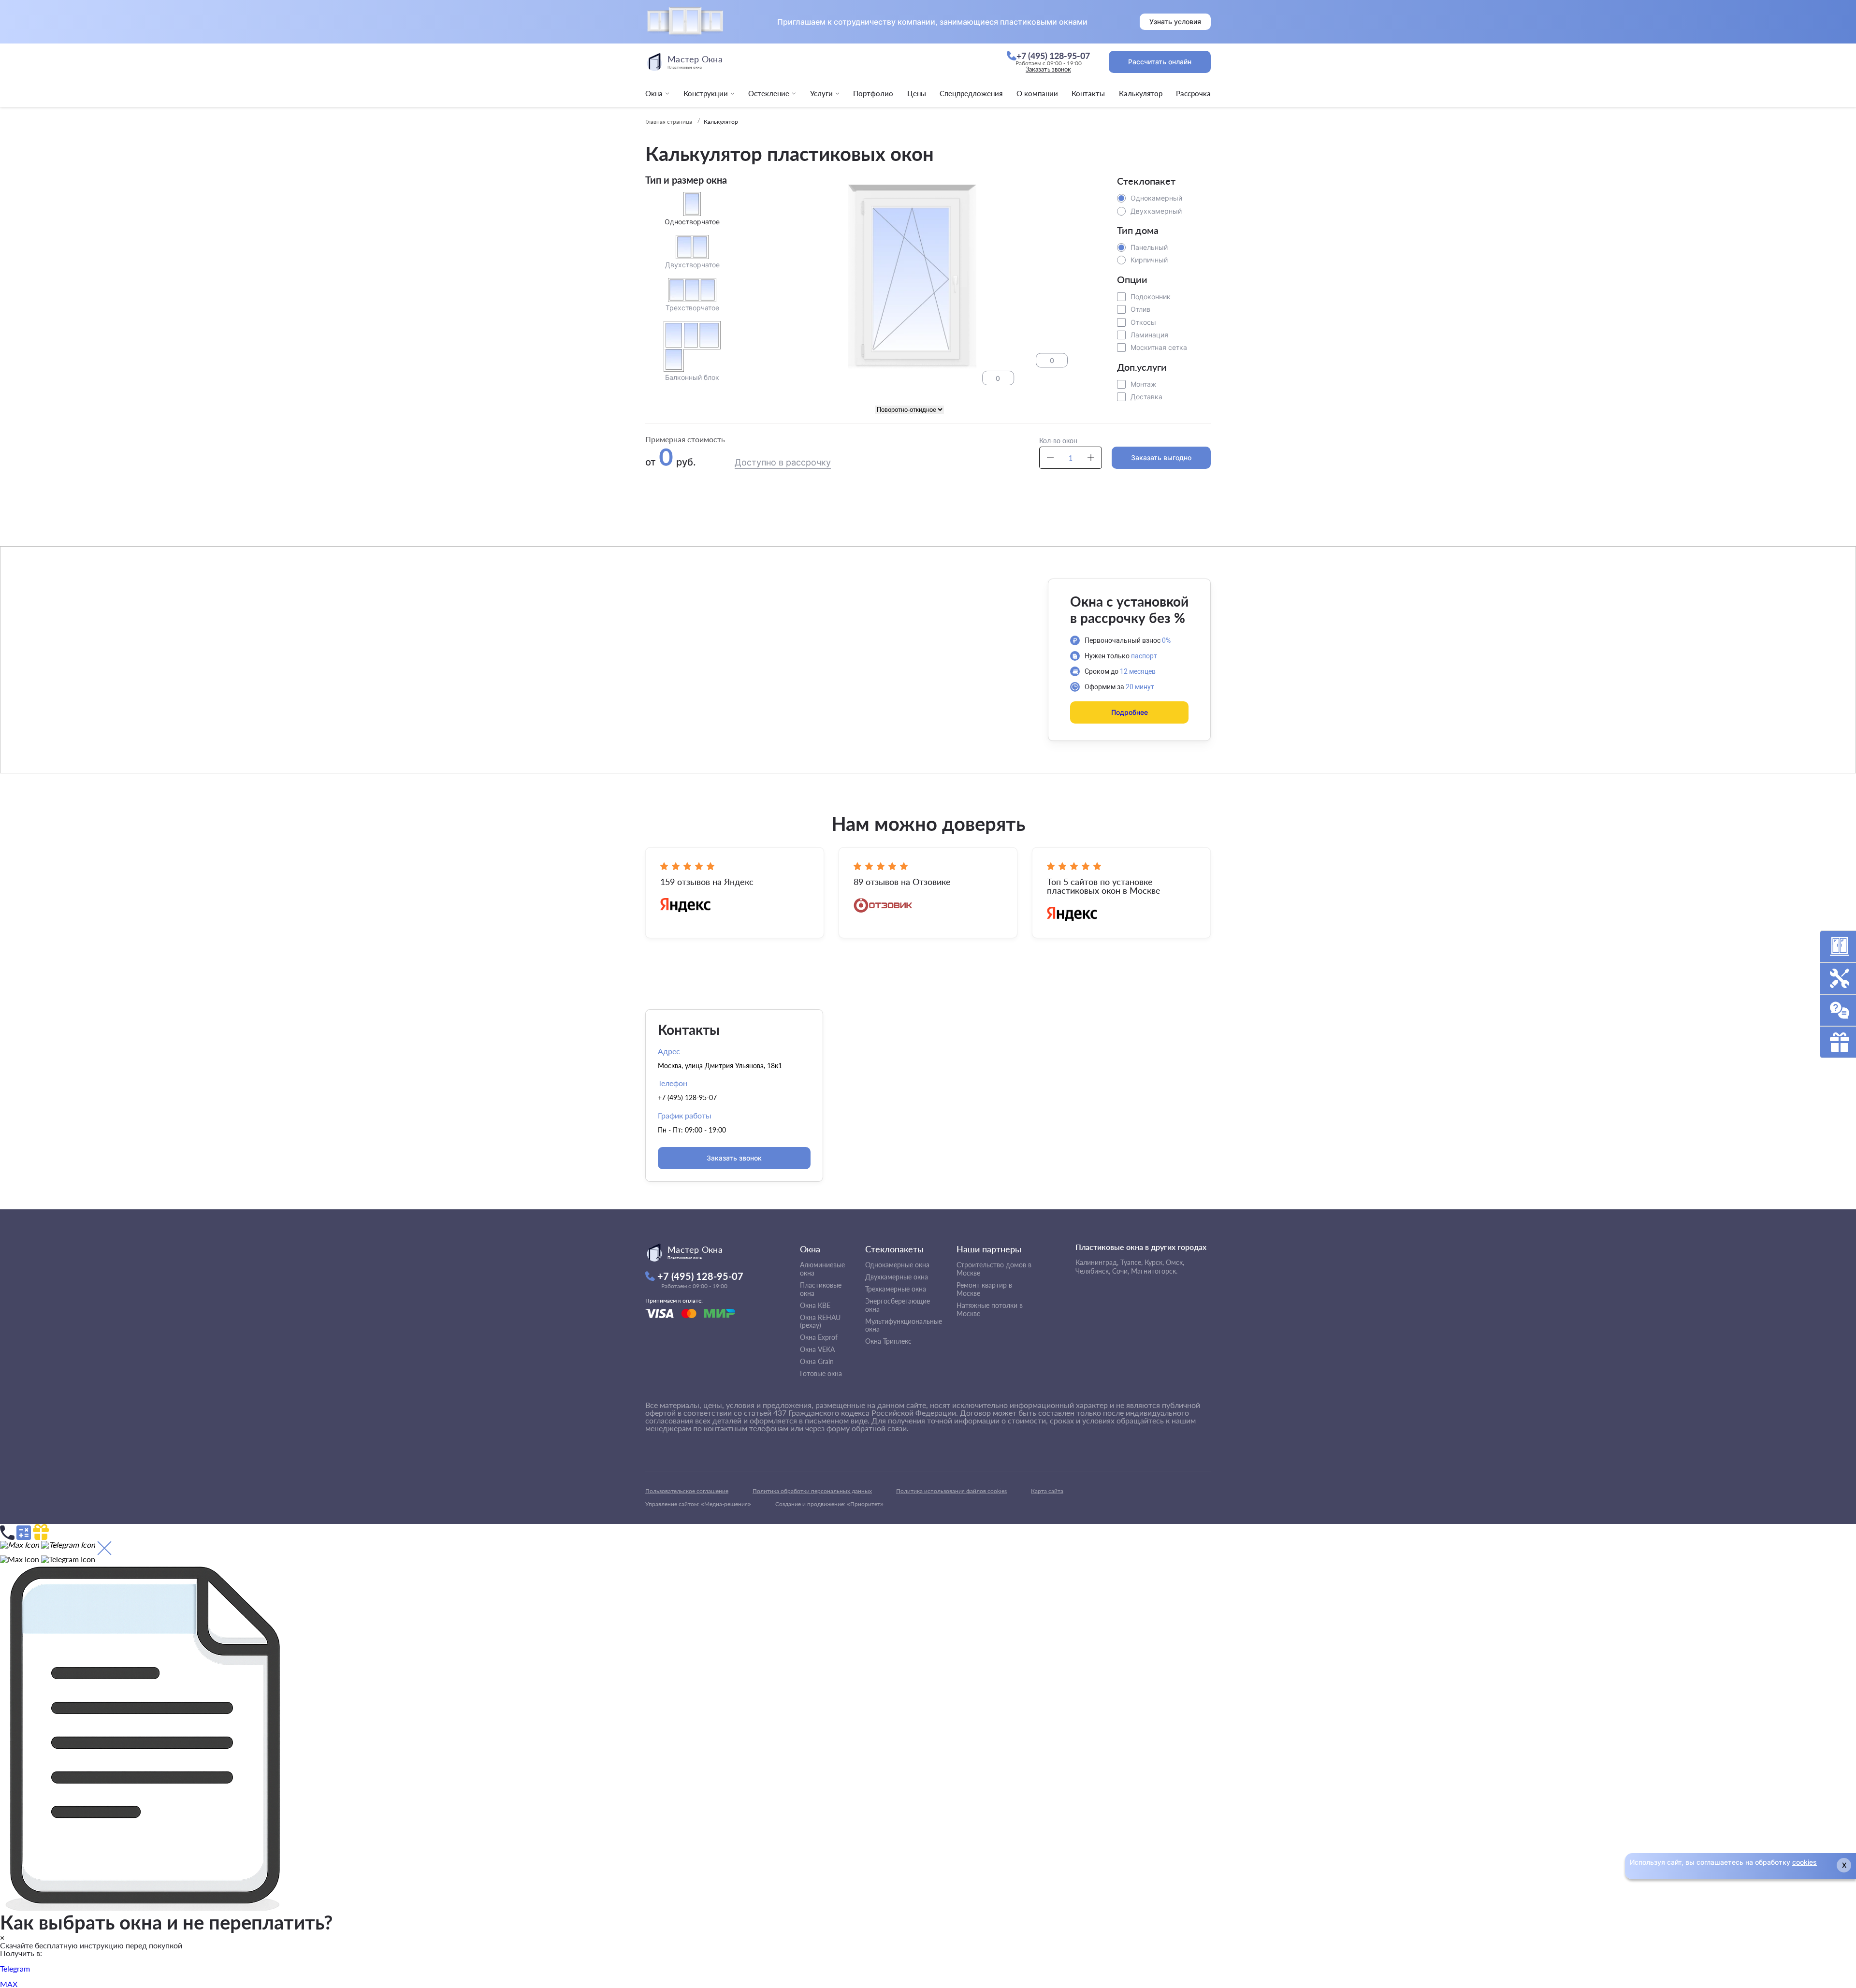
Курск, (1154, 1262)
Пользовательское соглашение (687, 1491)
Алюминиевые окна (822, 1269)
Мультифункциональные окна (904, 1325)
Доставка (1146, 397)
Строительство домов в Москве (994, 1269)
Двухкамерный (1156, 211)
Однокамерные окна (897, 1265)
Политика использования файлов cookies (951, 1491)
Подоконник (1151, 297)
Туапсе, (1131, 1262)
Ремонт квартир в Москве (984, 1289)
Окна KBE (815, 1305)
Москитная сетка (1159, 347)
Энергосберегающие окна (898, 1305)
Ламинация (1149, 335)
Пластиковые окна (821, 1289)
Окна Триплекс (888, 1341)
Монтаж (1144, 384)
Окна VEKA (817, 1349)
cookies (1805, 1862)
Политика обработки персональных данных (812, 1491)
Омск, (1175, 1262)
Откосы (1143, 322)
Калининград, (1097, 1262)
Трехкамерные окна (896, 1289)
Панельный (1149, 247)
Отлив (1140, 309)
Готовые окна (821, 1373)
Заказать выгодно (1161, 457)
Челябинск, (1093, 1271)
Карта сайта (1047, 1491)
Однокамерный (1156, 198)
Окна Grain (817, 1361)
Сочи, (1121, 1271)
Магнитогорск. (1154, 1271)
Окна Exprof (819, 1337)
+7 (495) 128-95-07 (687, 1097)
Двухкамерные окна (897, 1277)
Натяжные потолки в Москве (990, 1309)
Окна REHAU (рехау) (820, 1321)
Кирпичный (1149, 260)
